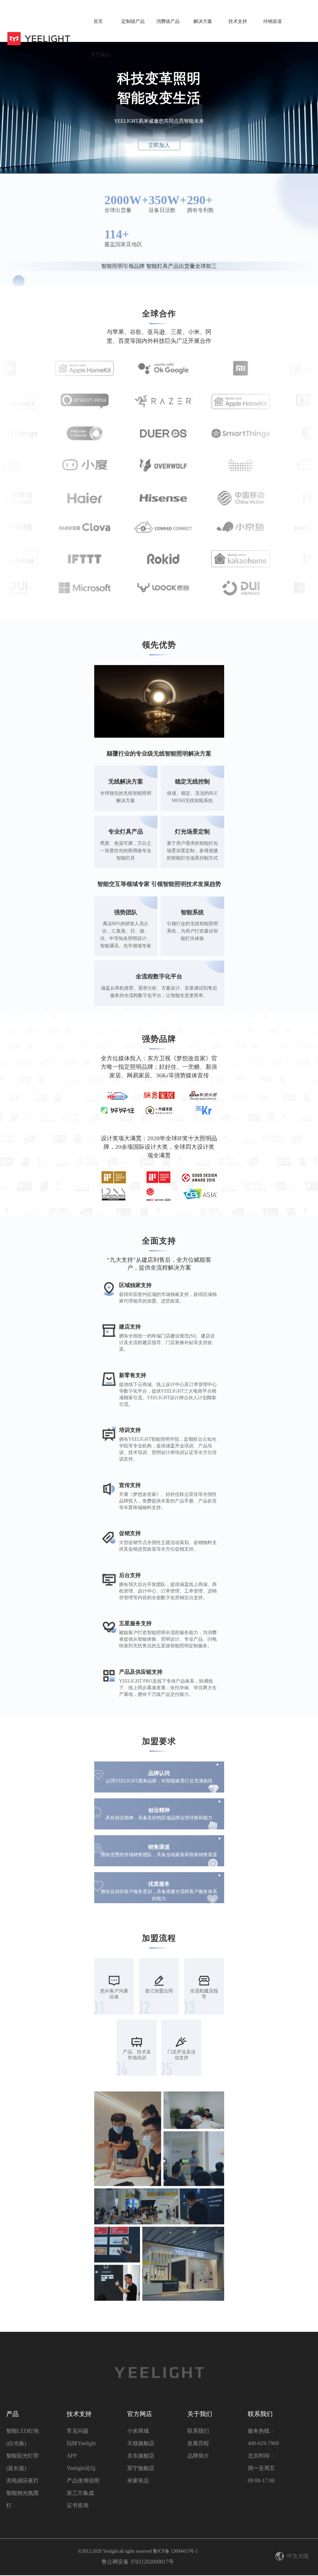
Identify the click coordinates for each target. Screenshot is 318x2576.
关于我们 (100, 55)
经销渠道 (273, 21)
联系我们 (198, 2431)
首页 (98, 21)
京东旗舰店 (141, 2456)
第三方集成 (80, 2493)
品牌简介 (198, 2456)
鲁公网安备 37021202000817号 (138, 2562)
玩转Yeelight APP (81, 2450)
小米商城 (138, 2431)
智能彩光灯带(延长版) (22, 2462)
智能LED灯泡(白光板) (22, 2437)
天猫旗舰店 (141, 2443)
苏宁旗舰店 (141, 2468)
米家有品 (138, 2481)
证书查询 (78, 2506)
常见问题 (78, 2431)
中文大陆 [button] (298, 2556)
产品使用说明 (83, 2481)
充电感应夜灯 (22, 2481)
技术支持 (238, 21)
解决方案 (203, 21)
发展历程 (198, 2443)
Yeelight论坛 (81, 2468)
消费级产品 (168, 21)
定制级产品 (133, 21)
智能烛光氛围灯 (22, 2499)
